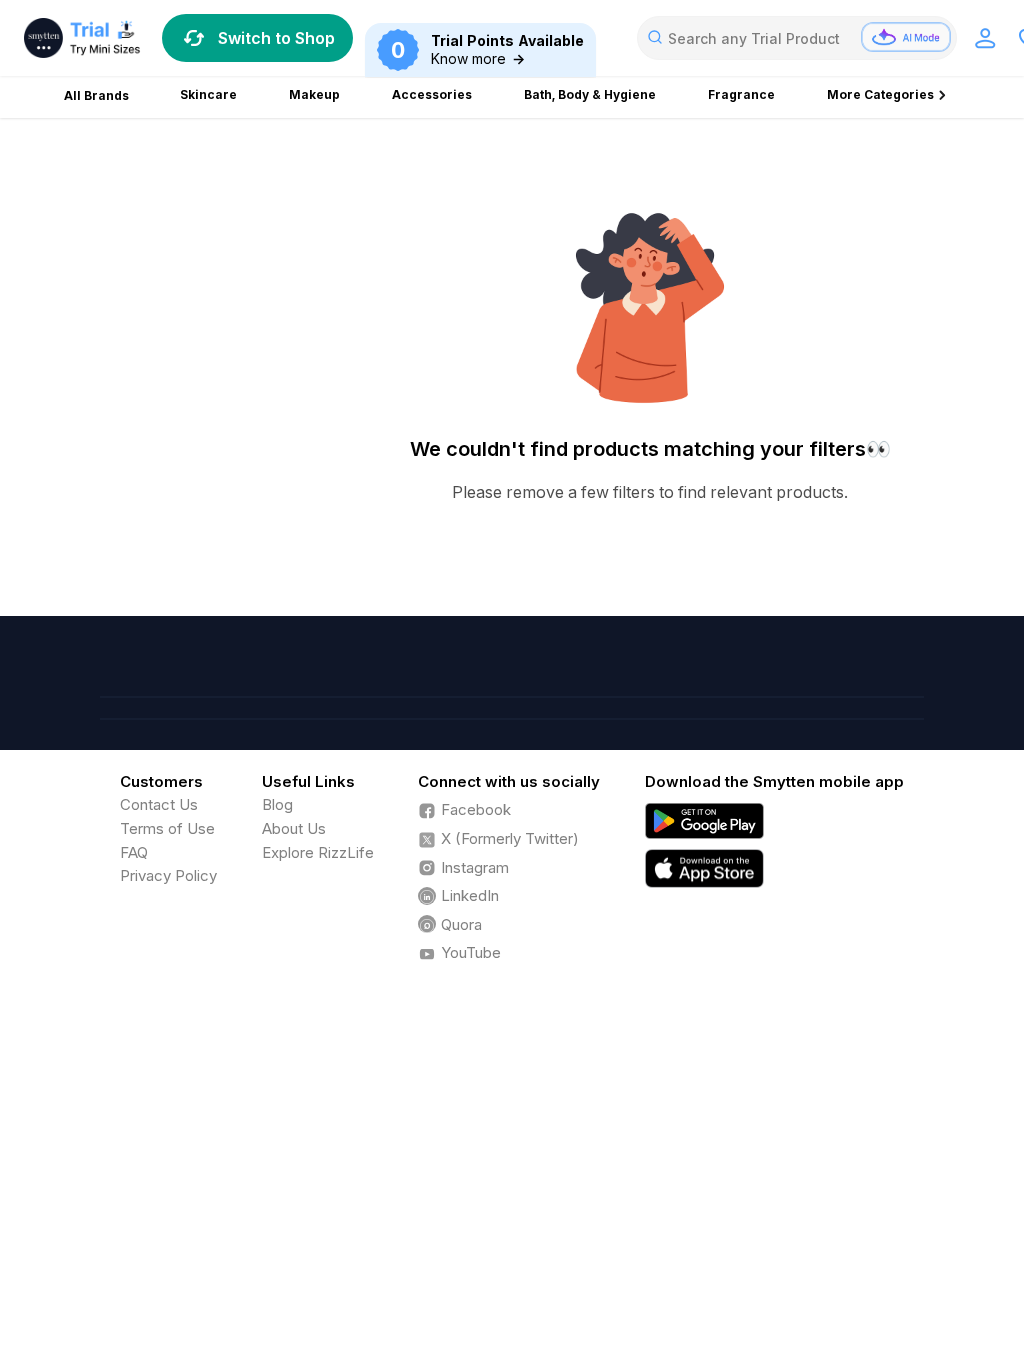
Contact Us (159, 804)
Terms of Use (167, 828)
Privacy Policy (168, 875)
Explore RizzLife (318, 852)
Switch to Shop (276, 38)
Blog (277, 804)
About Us (294, 828)
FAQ (134, 852)
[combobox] (797, 38)
